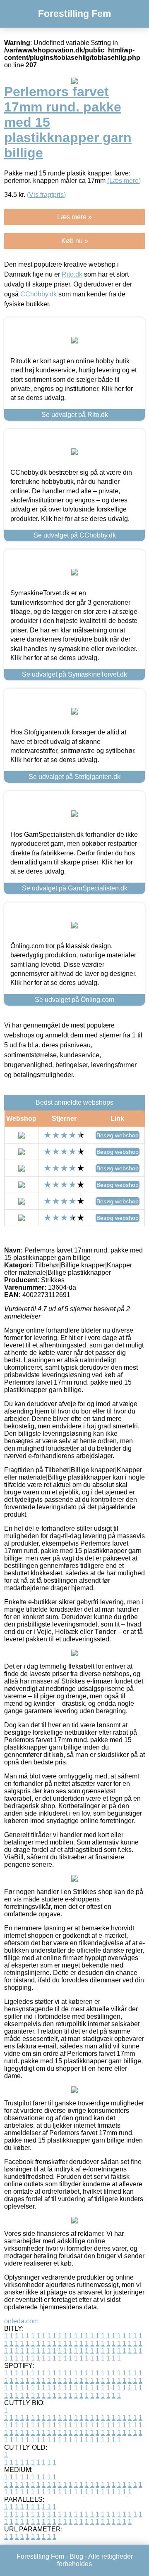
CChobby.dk (38, 294)
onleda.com (21, 2321)
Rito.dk (72, 274)
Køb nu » (75, 241)
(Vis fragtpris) (46, 195)
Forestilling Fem (74, 14)
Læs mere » (74, 217)
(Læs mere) (124, 181)
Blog (76, 2556)
